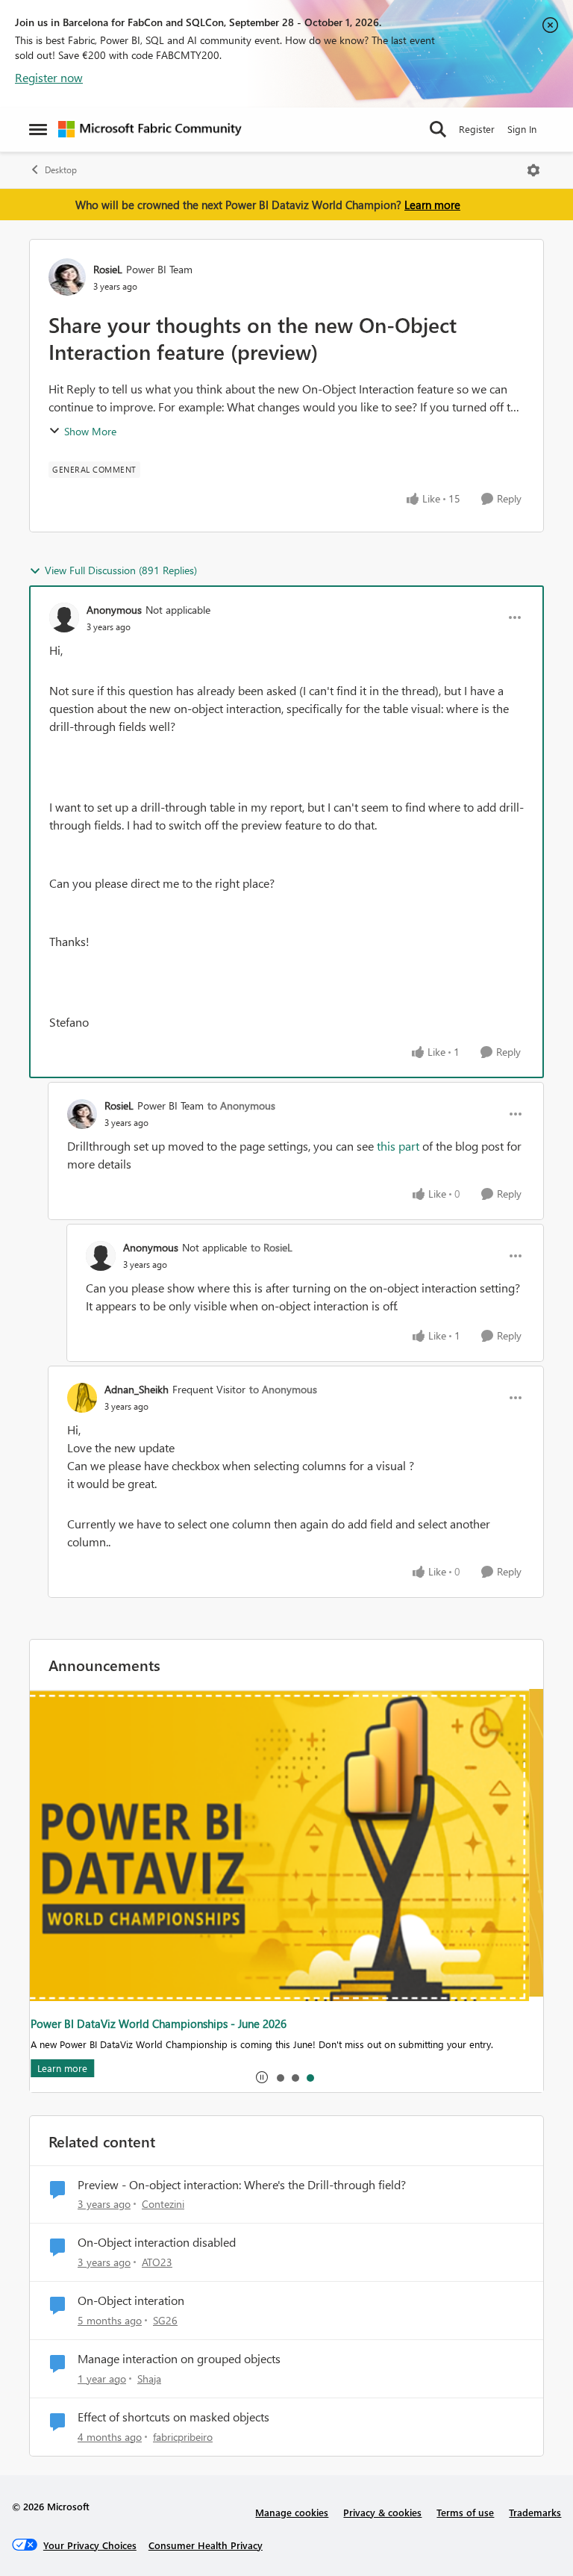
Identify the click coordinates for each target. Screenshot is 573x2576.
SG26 (165, 2320)
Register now (49, 77)
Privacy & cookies (382, 2512)
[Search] (438, 129)
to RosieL (272, 1247)
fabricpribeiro (183, 2437)
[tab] (280, 2077)
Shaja (149, 2379)
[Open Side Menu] (38, 129)
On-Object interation (131, 2300)
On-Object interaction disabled (157, 2242)
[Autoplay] (262, 2077)
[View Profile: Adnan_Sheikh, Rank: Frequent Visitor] (82, 1398)
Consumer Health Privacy (206, 2545)
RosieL (108, 269)
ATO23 (157, 2262)
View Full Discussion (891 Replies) (121, 570)
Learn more (432, 205)
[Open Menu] (533, 170)
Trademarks (535, 2512)
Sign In (522, 129)
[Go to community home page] (150, 129)
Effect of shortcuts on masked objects (173, 2417)
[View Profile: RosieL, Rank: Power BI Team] (67, 277)
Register (477, 129)
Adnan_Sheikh (137, 1389)
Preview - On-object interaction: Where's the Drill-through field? (242, 2185)
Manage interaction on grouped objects (179, 2359)
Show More (90, 431)
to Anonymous (241, 1105)
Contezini (163, 2204)
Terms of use (465, 2512)
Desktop (61, 170)
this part (398, 1146)
